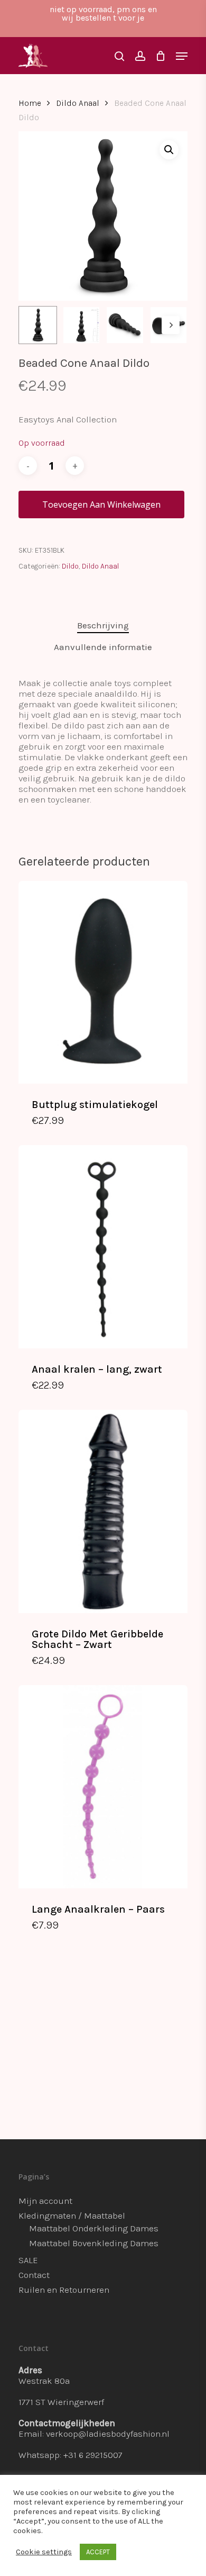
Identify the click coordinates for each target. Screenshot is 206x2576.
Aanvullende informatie (103, 647)
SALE (28, 2260)
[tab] (103, 625)
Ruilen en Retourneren (64, 2290)
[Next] (171, 325)
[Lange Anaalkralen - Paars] (103, 1786)
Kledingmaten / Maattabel (72, 2215)
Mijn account (45, 2201)
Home (30, 103)
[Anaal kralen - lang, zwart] (103, 1246)
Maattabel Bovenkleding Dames (94, 2243)
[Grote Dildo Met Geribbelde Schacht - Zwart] (103, 1511)
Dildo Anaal (78, 103)
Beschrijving (103, 625)
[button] (169, 150)
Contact (34, 2275)
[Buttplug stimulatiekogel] (103, 982)
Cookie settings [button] (44, 2552)
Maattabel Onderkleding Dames (94, 2228)
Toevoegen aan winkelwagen (101, 505)
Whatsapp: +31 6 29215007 (71, 2455)
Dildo (70, 566)
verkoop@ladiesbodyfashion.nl (108, 2434)
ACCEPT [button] (98, 2552)
